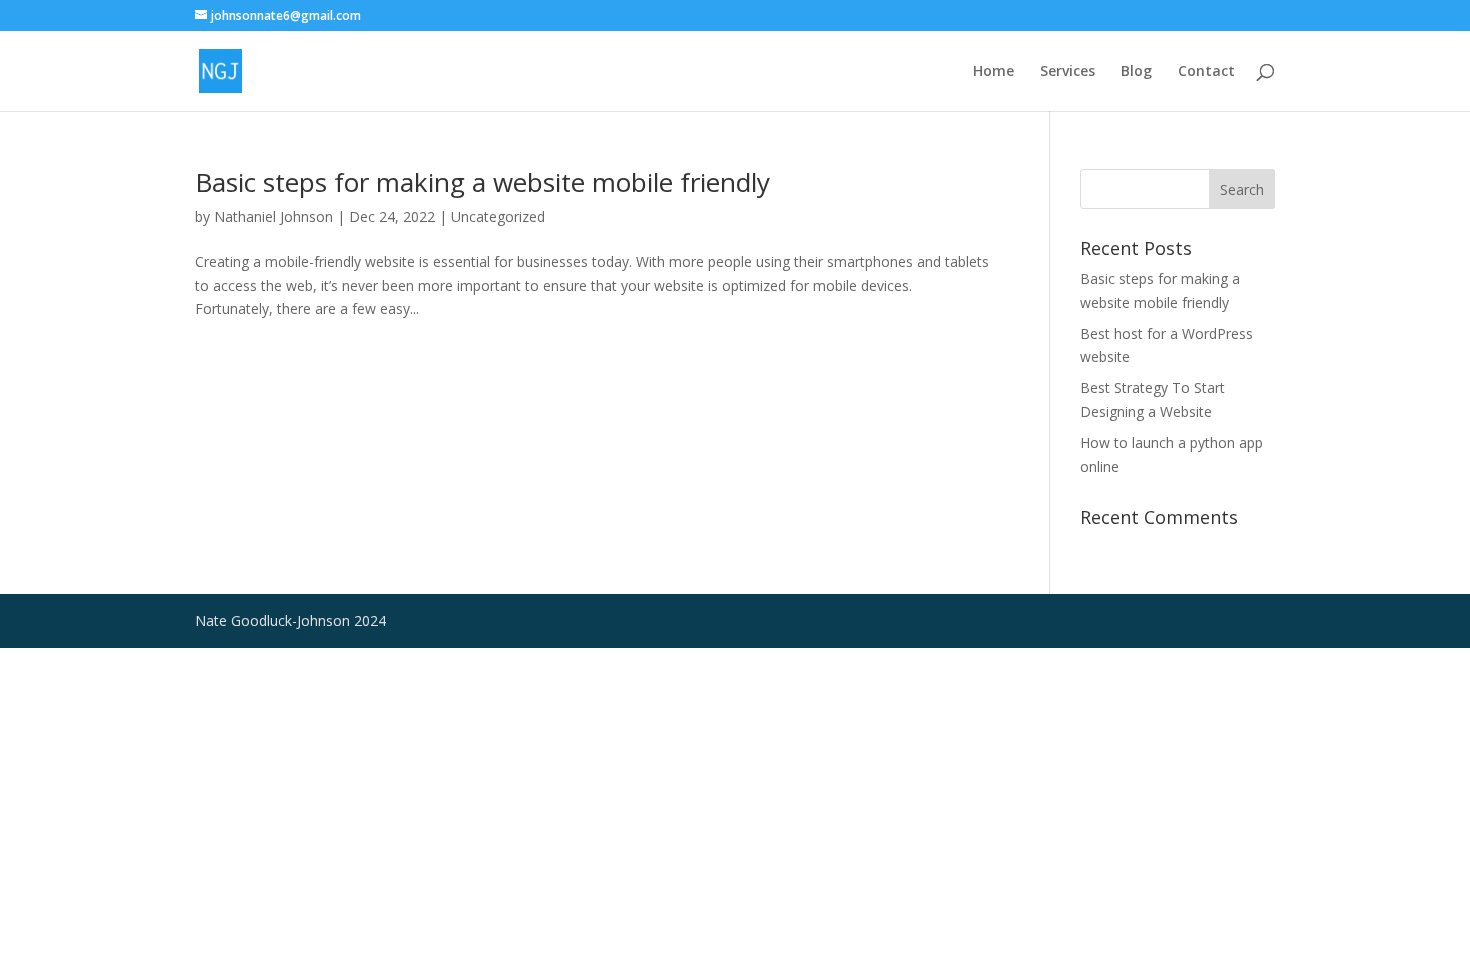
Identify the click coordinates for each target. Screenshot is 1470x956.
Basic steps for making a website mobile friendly (482, 182)
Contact (1206, 72)
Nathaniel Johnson (273, 216)
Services (1067, 72)
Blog (1136, 72)
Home (993, 72)
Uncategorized (498, 216)
